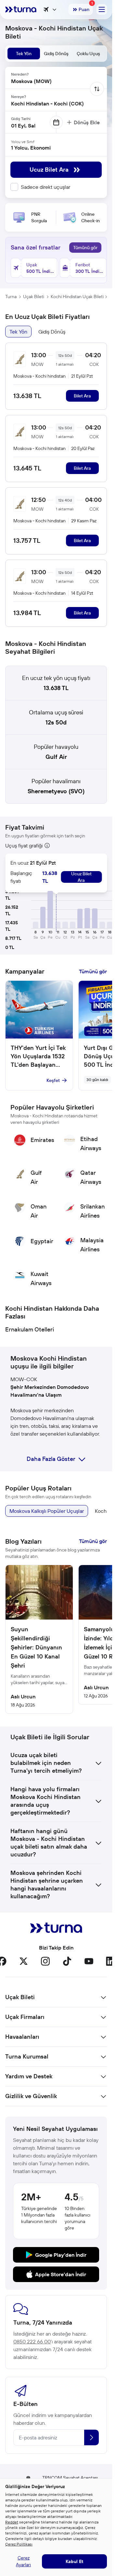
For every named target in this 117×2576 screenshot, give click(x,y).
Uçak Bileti (34, 297)
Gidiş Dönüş (52, 332)
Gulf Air (56, 757)
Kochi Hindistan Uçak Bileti (77, 297)
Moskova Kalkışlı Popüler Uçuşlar (47, 1511)
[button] (43, 917)
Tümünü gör (85, 248)
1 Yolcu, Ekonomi (31, 148)
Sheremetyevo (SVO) (56, 791)
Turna (11, 297)
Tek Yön (18, 332)
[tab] (24, 54)
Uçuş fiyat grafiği (24, 845)
